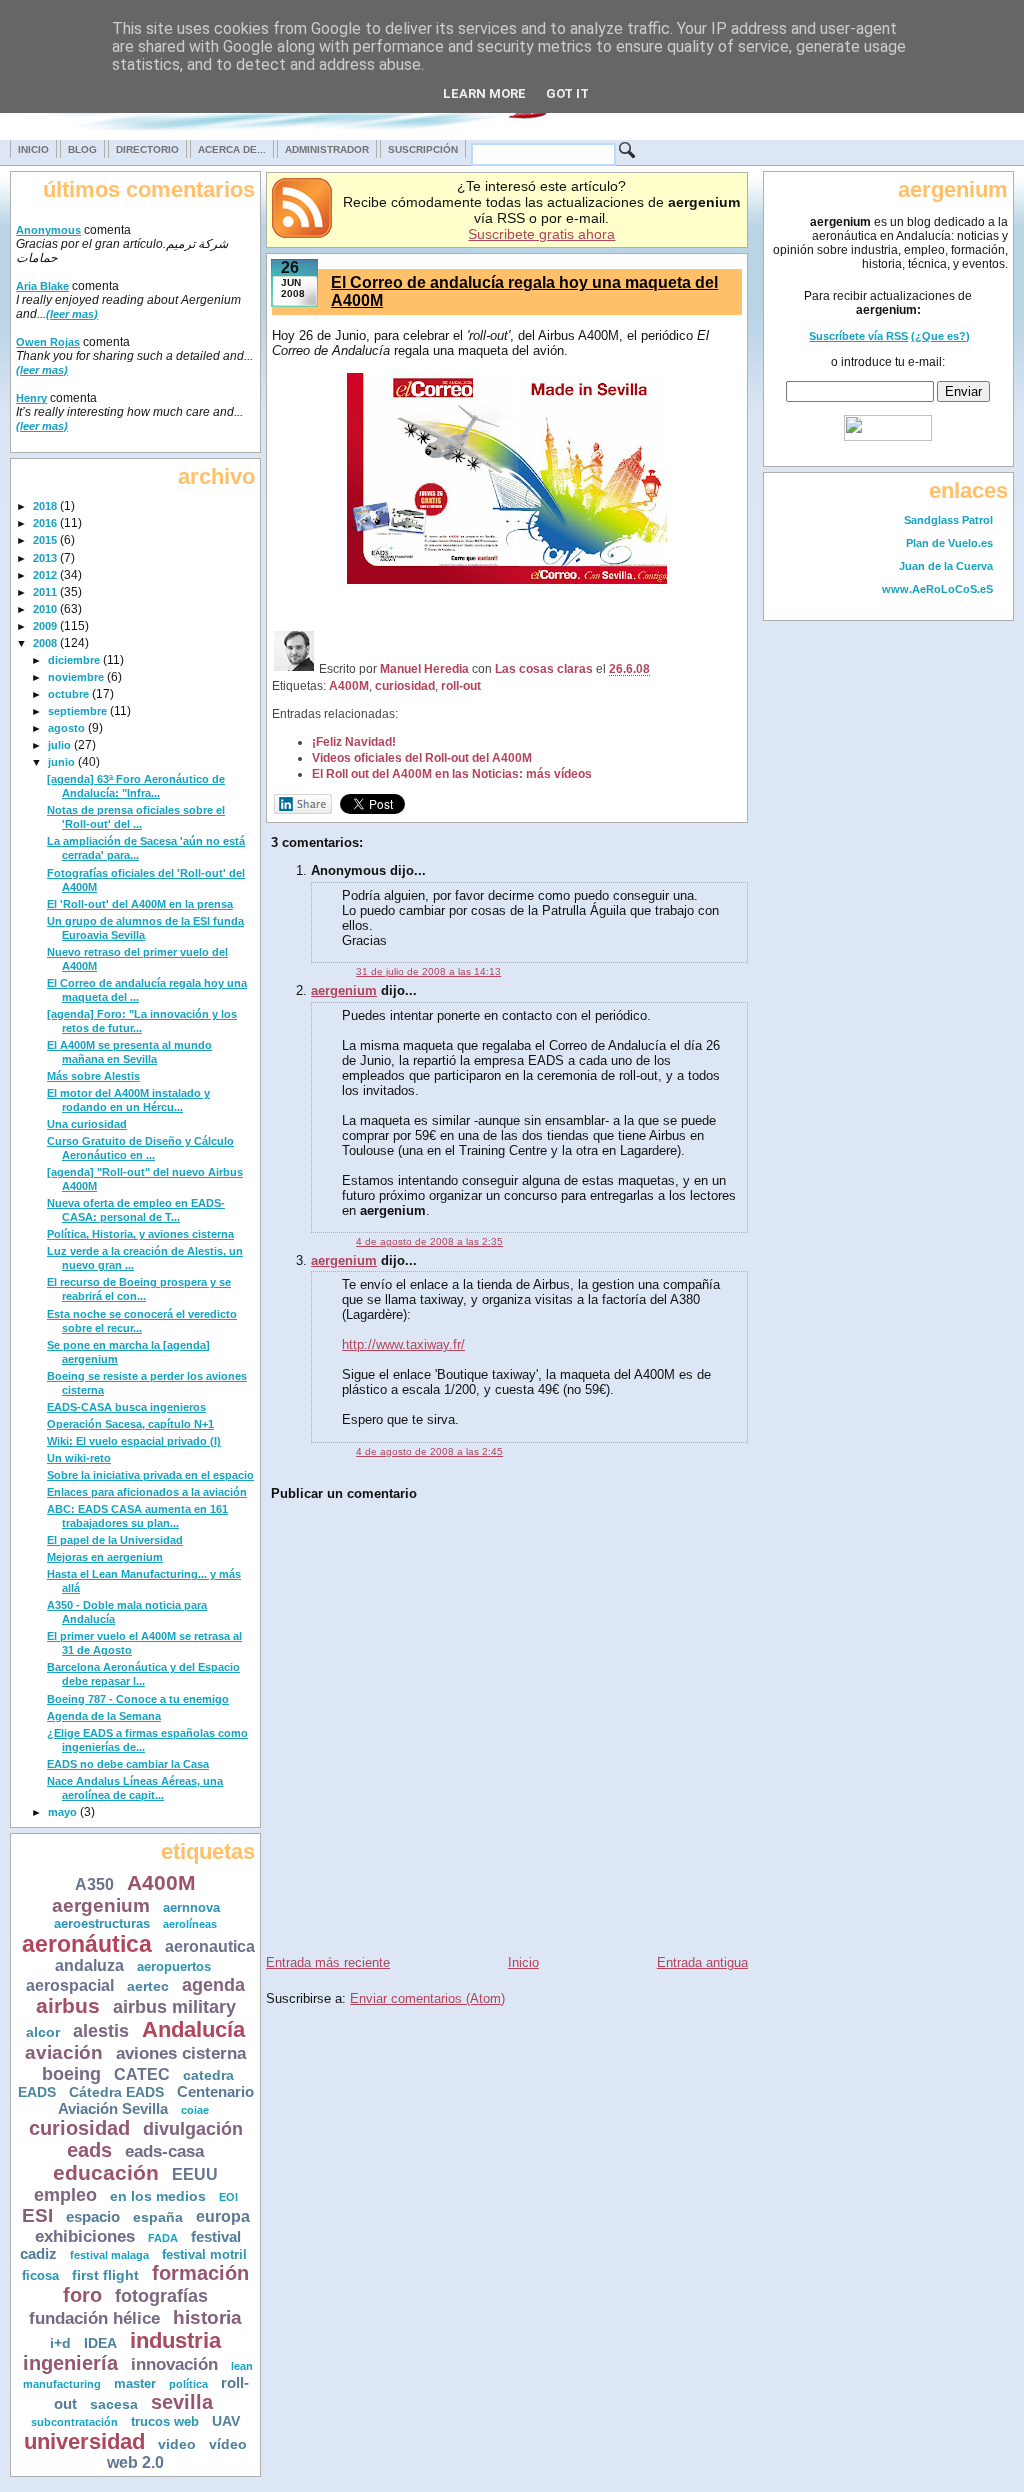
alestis (101, 2031)
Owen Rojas (48, 342)
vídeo (228, 2444)
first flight (105, 2275)
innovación (174, 2364)
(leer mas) (72, 314)
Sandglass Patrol (948, 520)
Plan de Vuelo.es (949, 543)
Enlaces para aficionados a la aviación (147, 1492)
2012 (45, 575)
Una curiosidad (87, 1124)
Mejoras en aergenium (105, 1557)
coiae (195, 2110)
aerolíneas (190, 1924)
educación (106, 2172)
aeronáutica (87, 1944)
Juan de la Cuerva (946, 566)
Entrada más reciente (328, 1962)
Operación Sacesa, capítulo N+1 (130, 1424)
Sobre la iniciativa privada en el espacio (150, 1475)
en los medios (158, 2196)
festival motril (204, 2255)
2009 (45, 626)
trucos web (165, 2422)
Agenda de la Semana (104, 1716)
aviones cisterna (181, 2053)
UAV (226, 2421)
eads (89, 2150)
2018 (45, 506)
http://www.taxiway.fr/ (403, 1344)
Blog (82, 149)
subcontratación (74, 2422)
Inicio (33, 149)
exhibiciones (85, 2236)
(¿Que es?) (940, 336)
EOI (228, 2197)
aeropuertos (174, 1967)
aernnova (191, 1908)
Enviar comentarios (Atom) (427, 1998)
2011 (45, 592)
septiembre (77, 711)
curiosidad (79, 2128)
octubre (68, 694)
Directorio (147, 149)
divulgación (193, 2129)
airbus (68, 2005)
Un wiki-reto (79, 1458)
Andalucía (193, 2029)
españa (158, 2217)
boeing (71, 2074)
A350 (94, 1884)
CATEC (142, 2074)
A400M (161, 1882)
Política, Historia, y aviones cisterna (140, 1234)
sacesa (114, 2404)
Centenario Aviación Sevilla (156, 2100)
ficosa (40, 2276)
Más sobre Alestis (93, 1076)
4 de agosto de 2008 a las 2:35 (429, 1241)
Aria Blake (42, 286)
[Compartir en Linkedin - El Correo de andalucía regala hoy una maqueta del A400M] (303, 809)
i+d (60, 2343)
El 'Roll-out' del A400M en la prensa (140, 904)
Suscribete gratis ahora (541, 234)
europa (223, 2216)
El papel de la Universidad (115, 1540)
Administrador (327, 149)
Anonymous (48, 230)
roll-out (461, 685)
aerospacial (70, 1985)
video (177, 2444)
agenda (213, 1985)
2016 (45, 523)
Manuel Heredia (424, 668)
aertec (148, 1986)
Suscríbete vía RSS (858, 336)
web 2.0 (135, 2462)
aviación (64, 2052)
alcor (43, 2032)
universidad (84, 2441)
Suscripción (423, 149)
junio (61, 762)
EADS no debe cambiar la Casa (128, 1764)
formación (200, 2273)
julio (59, 745)
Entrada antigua (702, 1962)
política (188, 2384)
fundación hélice (94, 2318)
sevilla (182, 2402)
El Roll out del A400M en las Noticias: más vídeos (452, 773)
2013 (45, 558)
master (135, 2384)
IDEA (100, 2343)
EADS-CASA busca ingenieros (126, 1407)
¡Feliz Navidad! (354, 741)
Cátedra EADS (116, 2092)
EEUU (195, 2174)
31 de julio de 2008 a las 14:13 (428, 971)
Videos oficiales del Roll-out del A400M (422, 757)
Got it (567, 93)
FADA (163, 2238)
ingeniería (70, 2363)
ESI (37, 2215)
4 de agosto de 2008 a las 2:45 (429, 1451)
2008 (45, 643)
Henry (31, 398)
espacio (93, 2216)
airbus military (174, 2007)
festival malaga (109, 2255)
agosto (66, 728)
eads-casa (164, 2151)
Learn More (484, 93)
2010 (45, 609)
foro (82, 2295)
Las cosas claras (544, 668)
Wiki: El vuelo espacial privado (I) (134, 1441)
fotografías (161, 2296)
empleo (65, 2195)
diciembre (74, 660)
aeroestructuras (102, 1924)
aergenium (101, 1905)
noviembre (76, 677)
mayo (62, 1812)
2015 (45, 540)
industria (175, 2340)
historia (207, 2317)
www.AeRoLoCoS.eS (937, 589)
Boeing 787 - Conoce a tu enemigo (138, 1699)
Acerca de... (232, 149)
